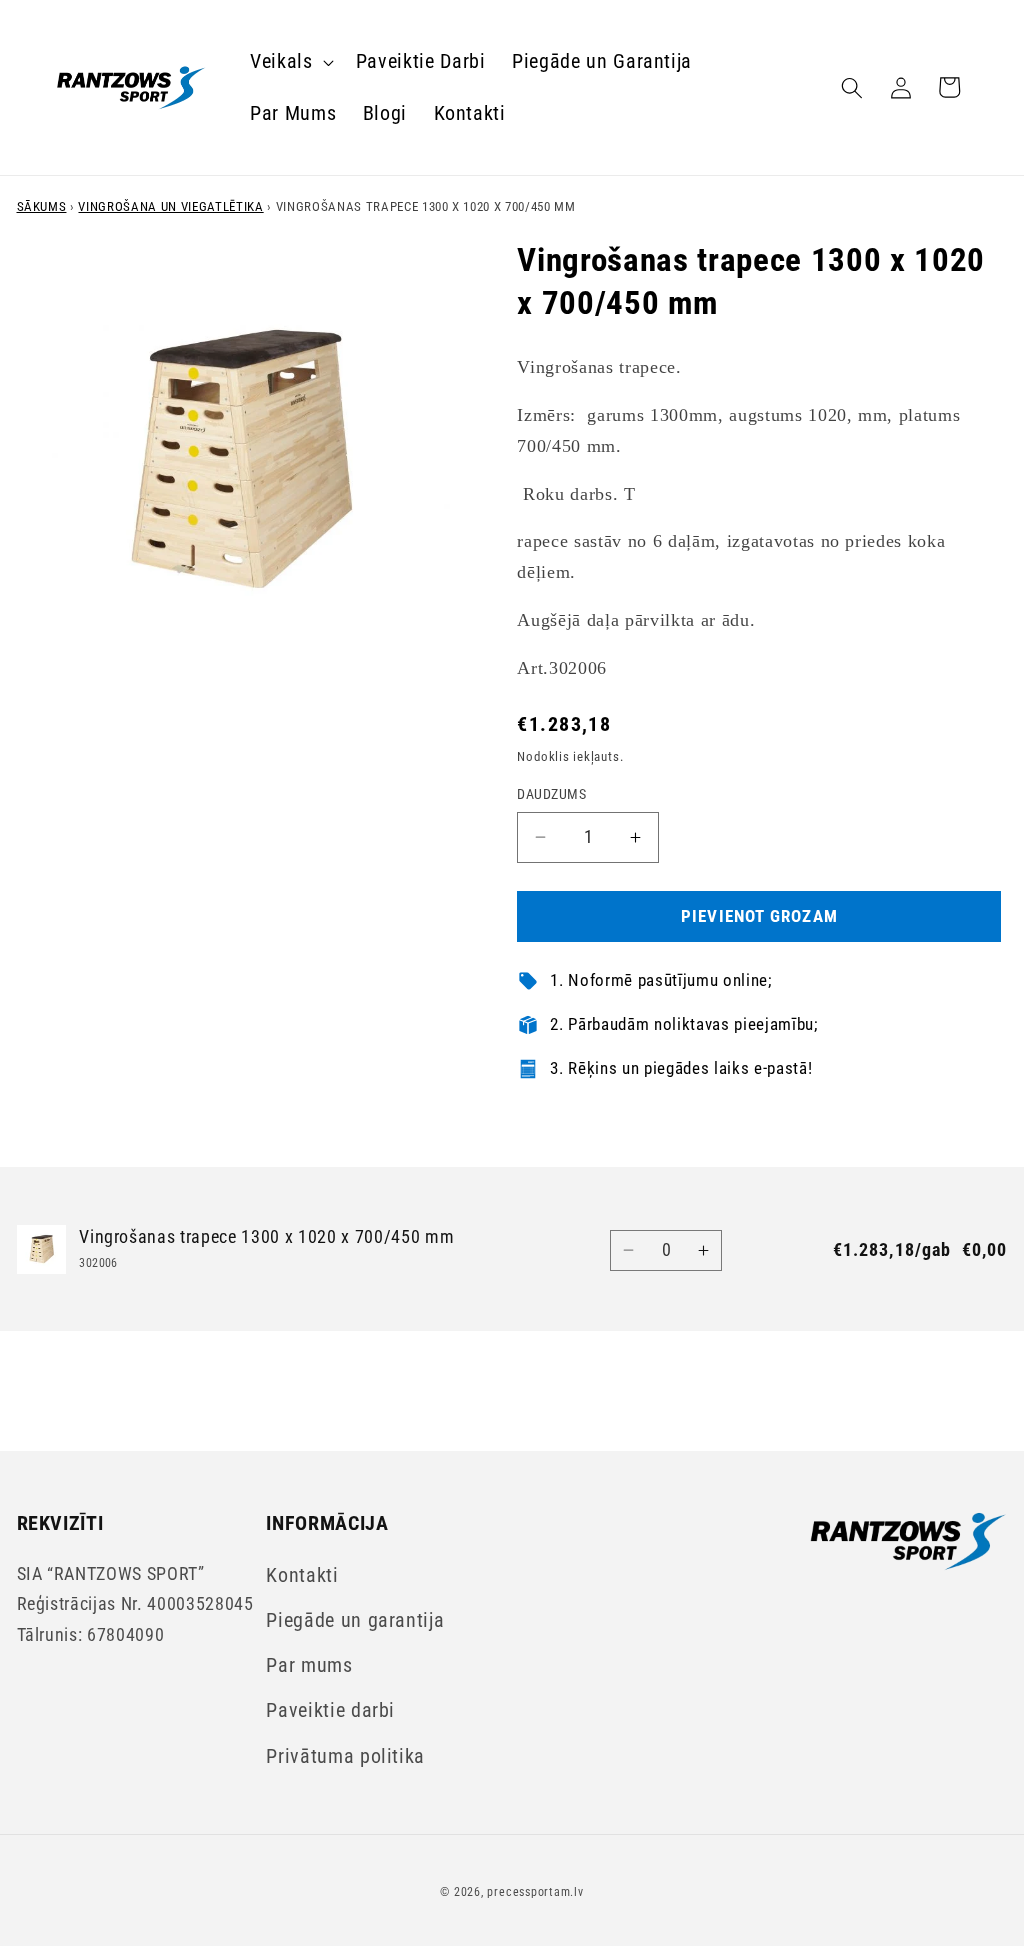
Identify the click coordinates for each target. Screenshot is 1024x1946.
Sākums (42, 206)
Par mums (309, 1665)
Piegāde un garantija (355, 1620)
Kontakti (302, 1575)
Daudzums (551, 794)
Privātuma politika (345, 1756)
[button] (290, 62)
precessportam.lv (535, 1892)
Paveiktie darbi (330, 1710)
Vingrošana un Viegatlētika (170, 206)
